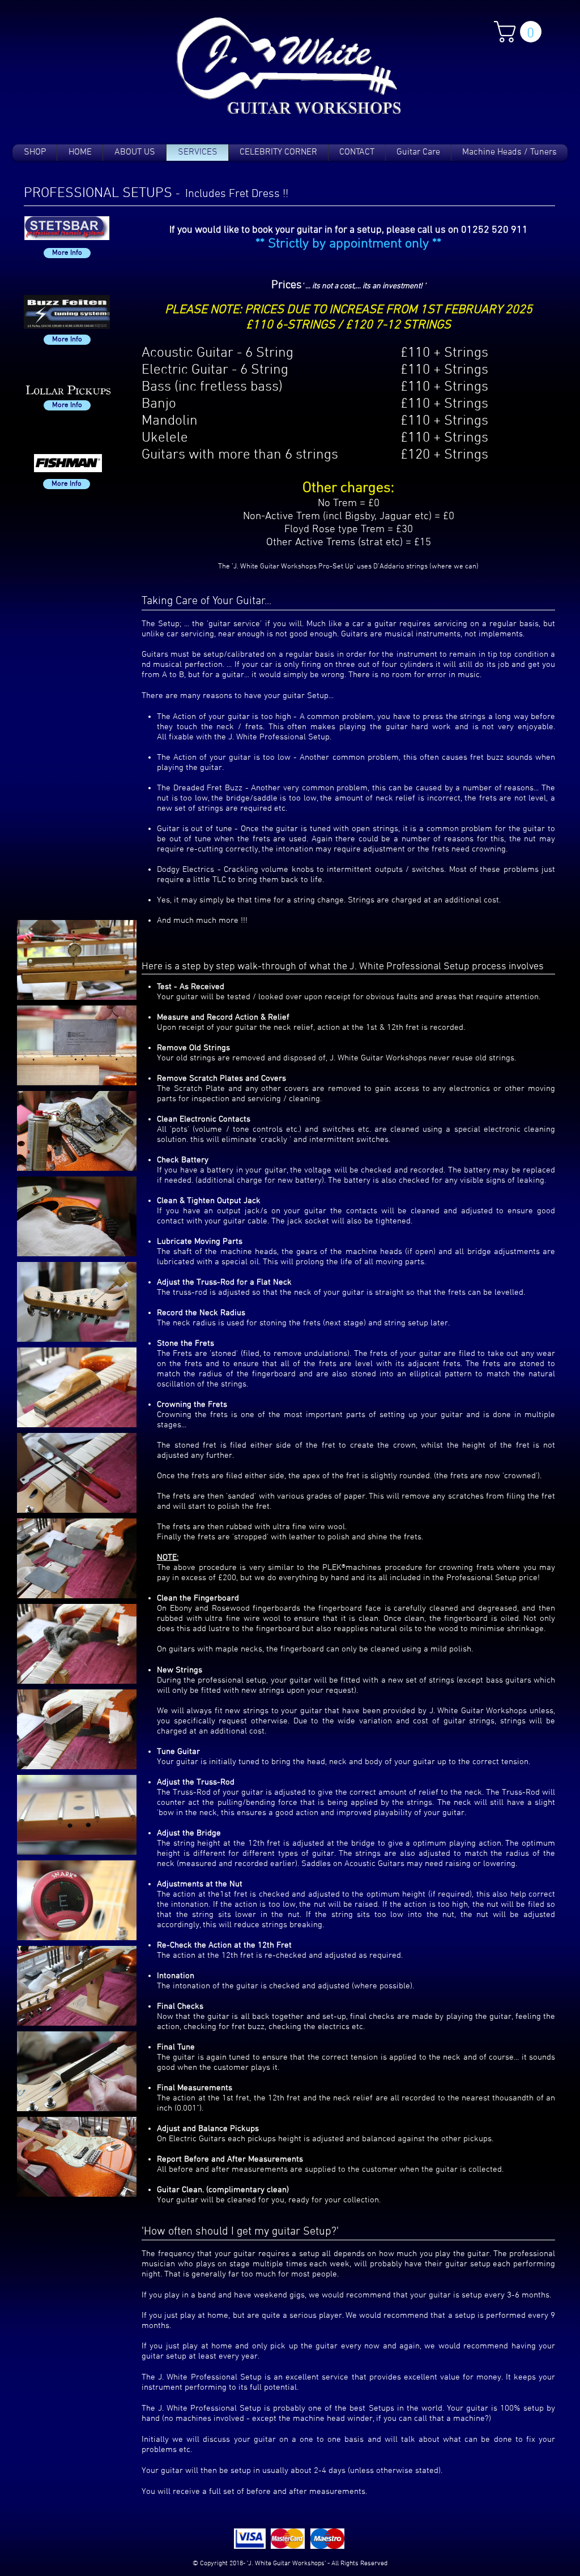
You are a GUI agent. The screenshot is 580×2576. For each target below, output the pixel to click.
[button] (520, 32)
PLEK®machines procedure (374, 1568)
